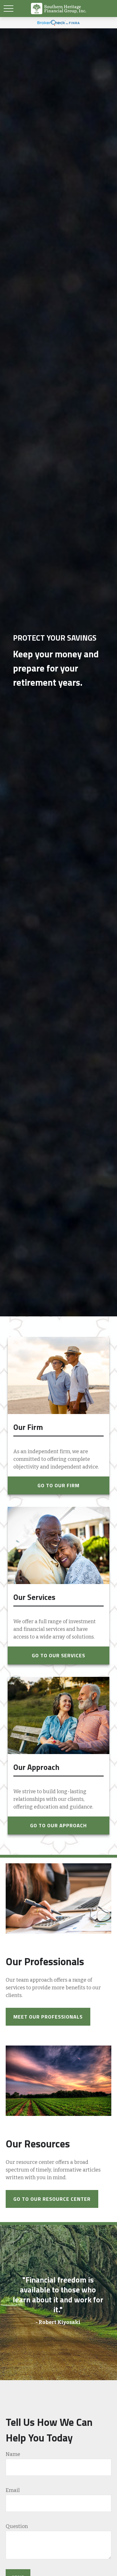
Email (13, 2490)
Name (13, 2454)
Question (17, 2526)
